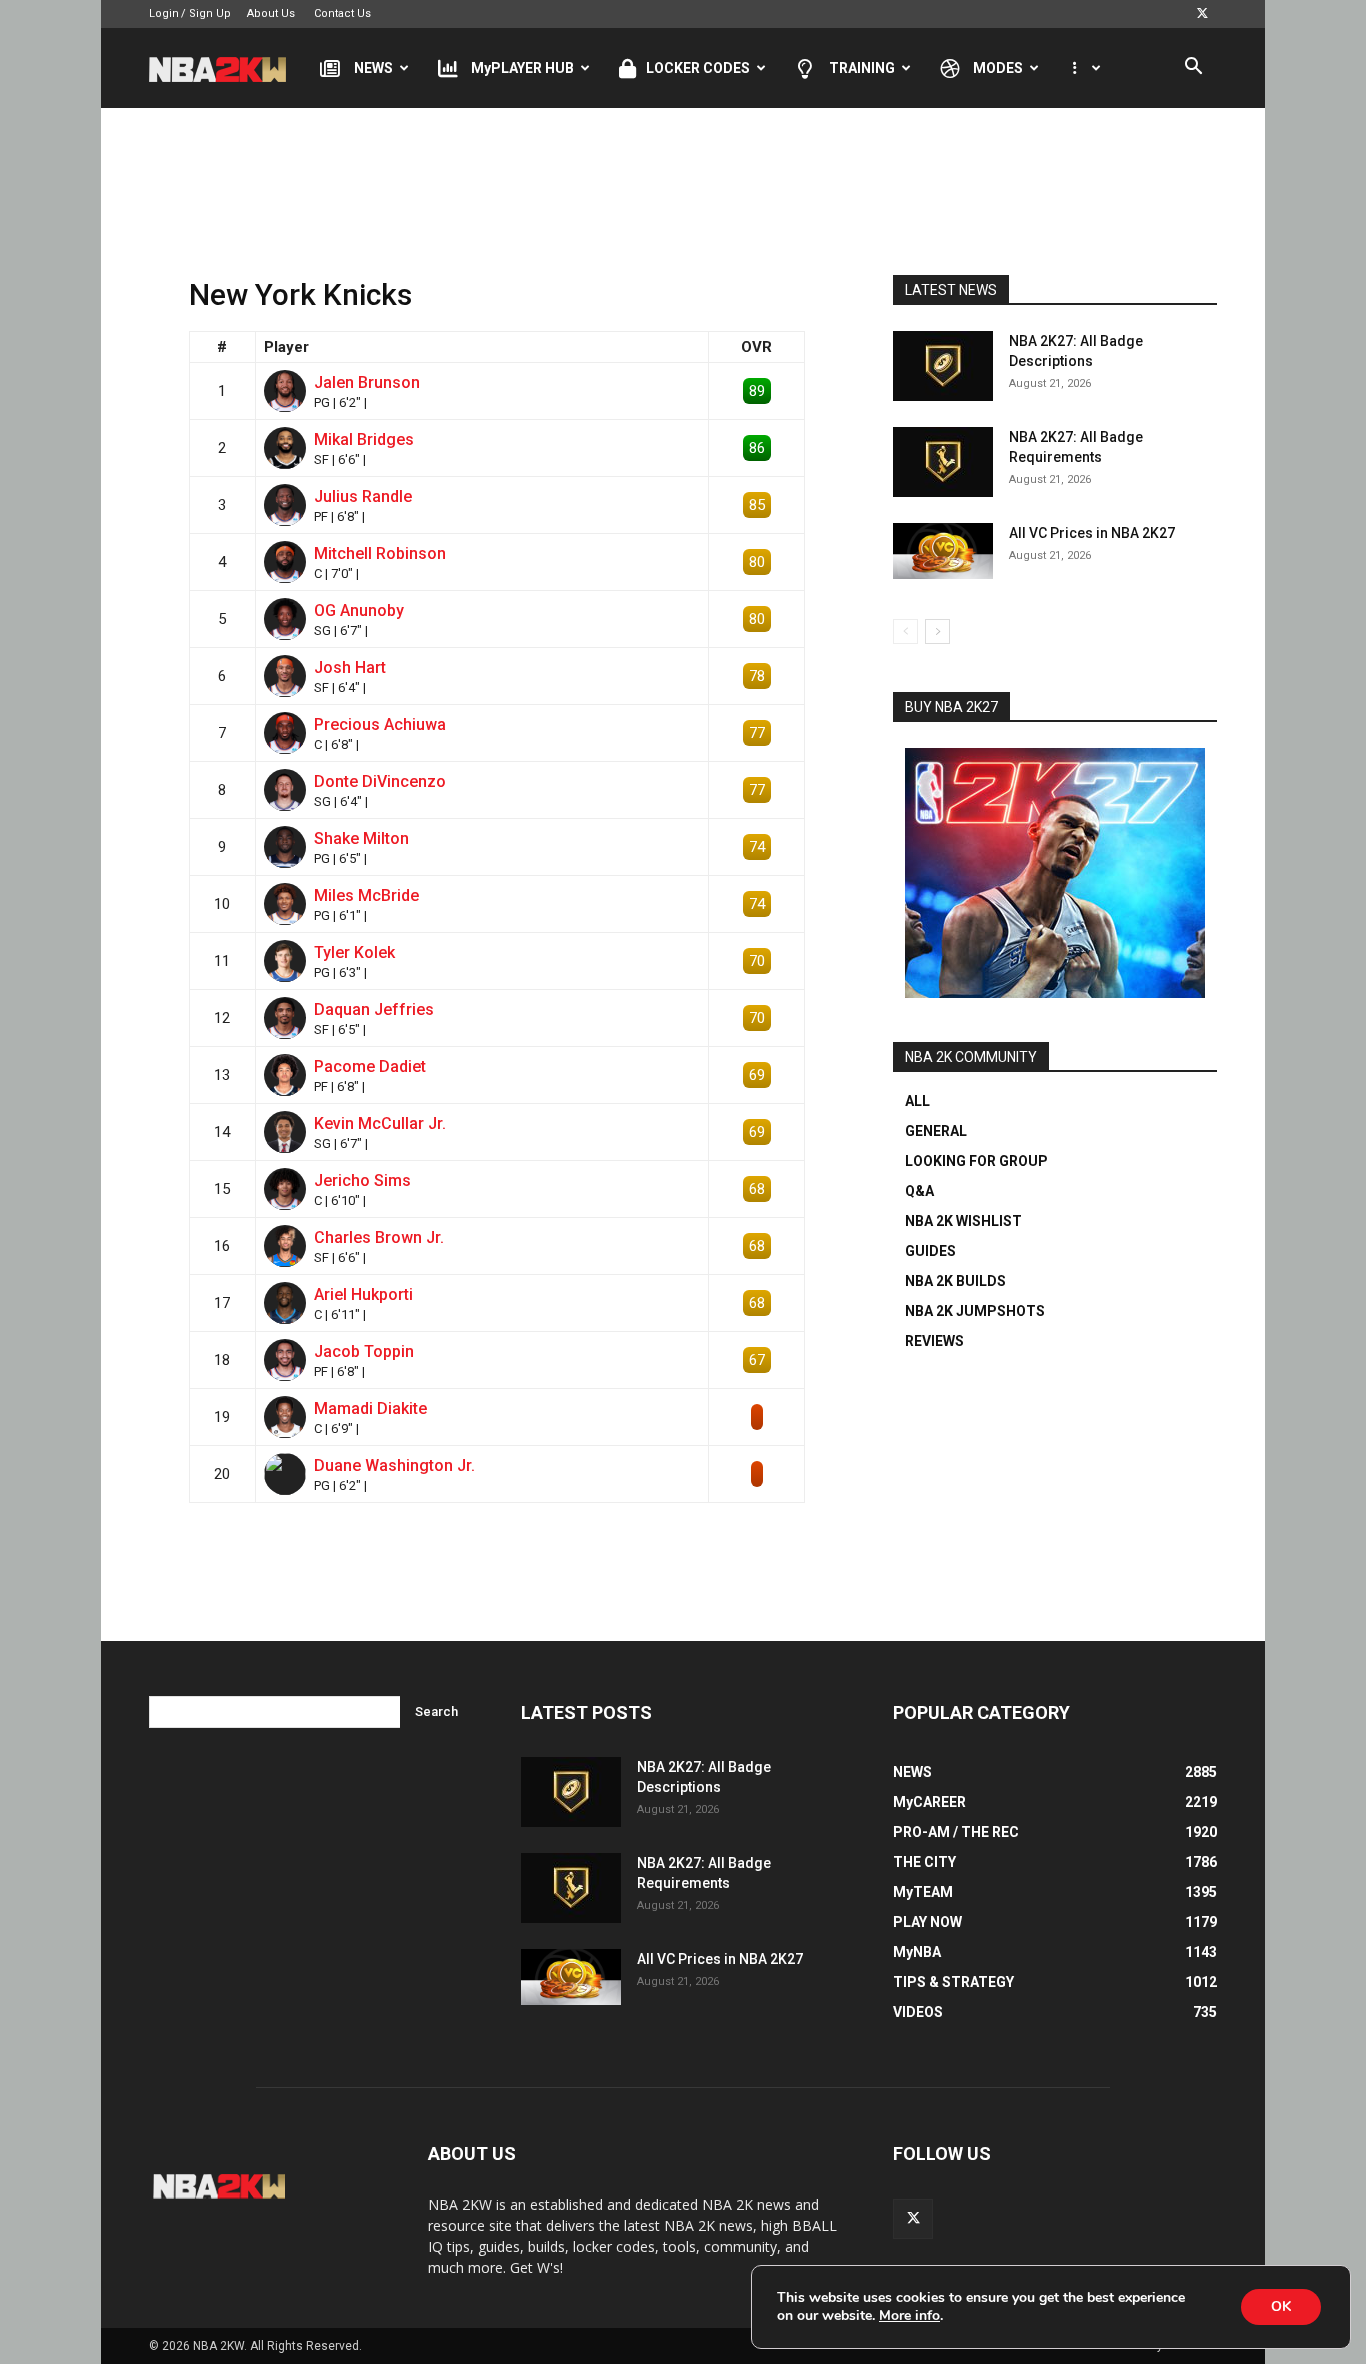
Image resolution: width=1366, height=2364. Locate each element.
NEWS (373, 68)
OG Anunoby (359, 610)
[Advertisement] (683, 189)
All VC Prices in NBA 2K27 (1092, 533)
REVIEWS (934, 1341)
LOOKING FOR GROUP (976, 1161)
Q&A (919, 1191)
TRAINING (862, 68)
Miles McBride (366, 895)
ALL (917, 1101)
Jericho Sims (362, 1180)
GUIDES (930, 1251)
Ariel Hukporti (363, 1294)
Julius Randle (363, 496)
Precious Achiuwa (380, 724)
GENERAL (936, 1131)
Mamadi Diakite (370, 1408)
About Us (271, 13)
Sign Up (210, 13)
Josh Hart (350, 667)
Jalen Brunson (367, 382)
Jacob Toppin (364, 1351)
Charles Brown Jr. (379, 1237)
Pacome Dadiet (370, 1066)
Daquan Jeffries (374, 1009)
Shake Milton (361, 838)
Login (164, 13)
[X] (1202, 14)
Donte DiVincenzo (380, 781)
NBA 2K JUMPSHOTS (975, 1311)
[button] (1193, 69)
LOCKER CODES (698, 68)
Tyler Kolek (354, 952)
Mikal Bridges (364, 439)
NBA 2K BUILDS (955, 1281)
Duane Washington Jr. (394, 1465)
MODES (998, 68)
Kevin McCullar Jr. (380, 1123)
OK (1281, 2306)
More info (909, 2316)
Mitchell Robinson (380, 553)
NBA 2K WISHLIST (963, 1221)
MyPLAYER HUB (522, 68)
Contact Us (342, 13)
